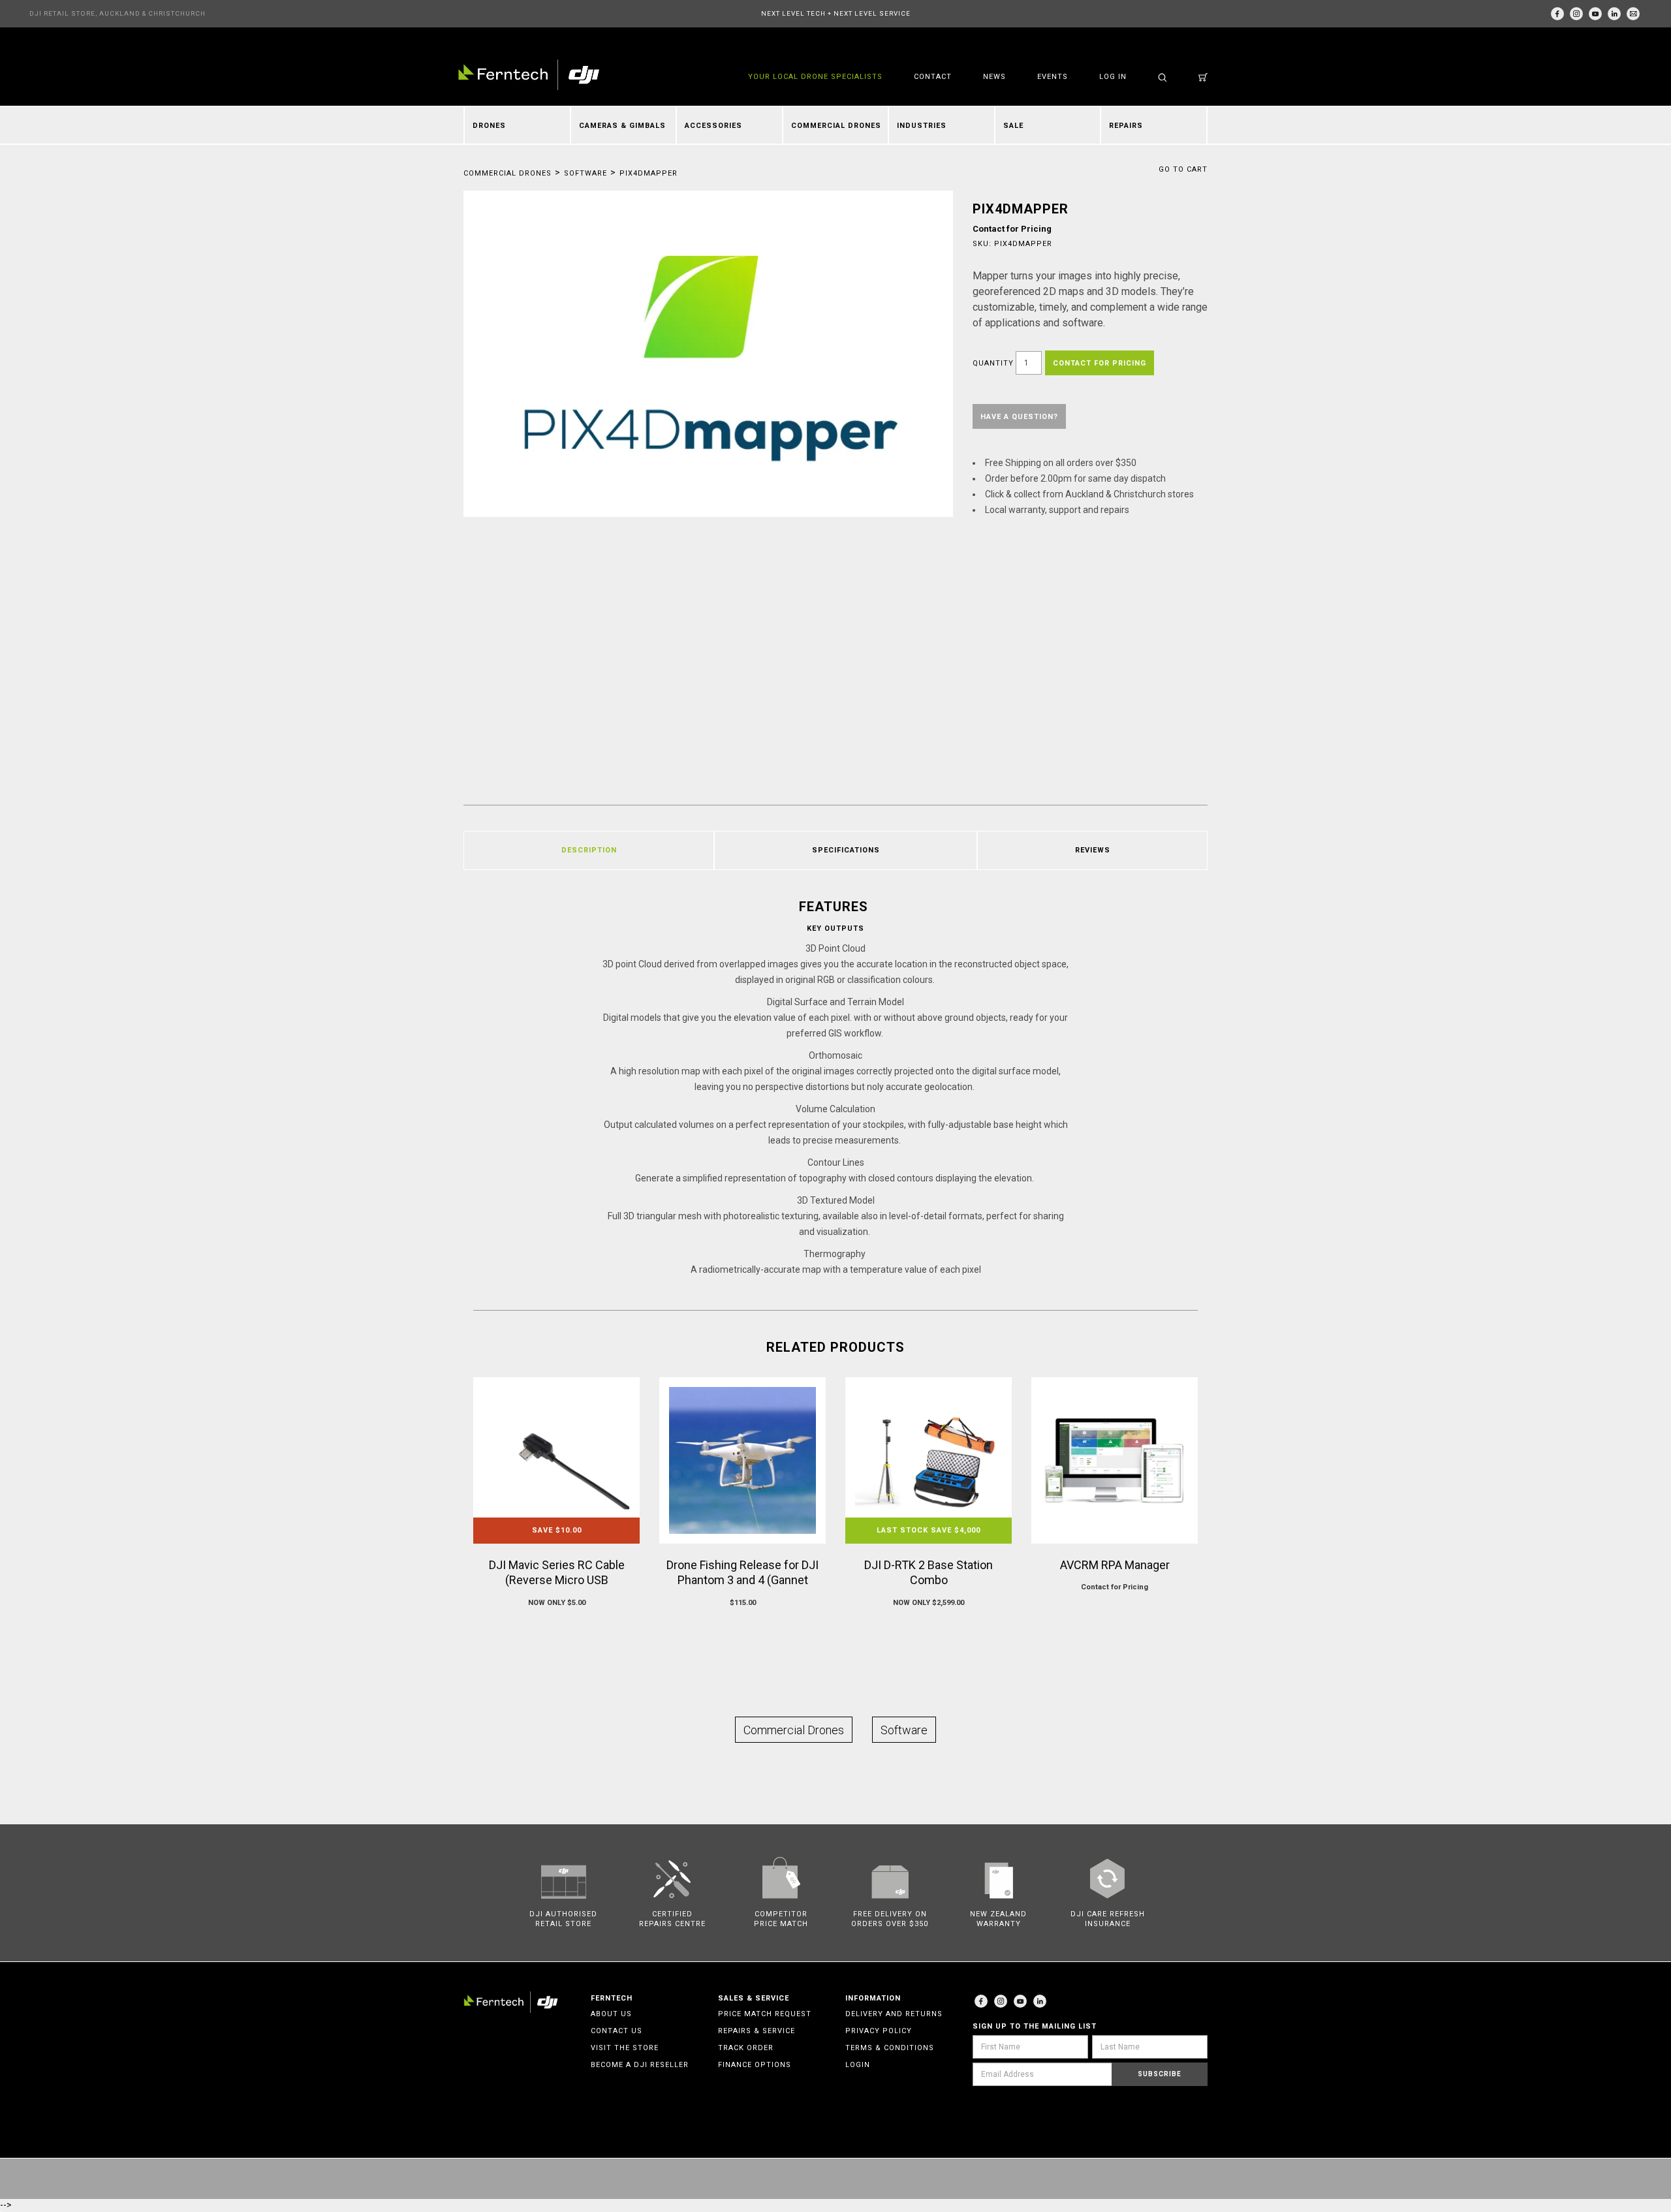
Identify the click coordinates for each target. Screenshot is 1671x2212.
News (994, 77)
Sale (1013, 126)
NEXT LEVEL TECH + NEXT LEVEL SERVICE (836, 13)
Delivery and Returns (894, 2014)
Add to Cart (556, 1628)
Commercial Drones (836, 126)
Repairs (1126, 126)
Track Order (746, 2048)
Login (858, 2065)
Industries (922, 126)
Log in (1113, 77)
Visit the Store (625, 2048)
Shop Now (1115, 1612)
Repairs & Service (757, 2031)
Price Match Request (765, 2014)
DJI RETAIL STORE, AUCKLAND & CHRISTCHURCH (117, 13)
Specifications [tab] (846, 850)
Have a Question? (1019, 417)
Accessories (713, 126)
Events (1053, 77)
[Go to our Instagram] (1576, 14)
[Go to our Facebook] (1557, 14)
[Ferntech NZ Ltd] (529, 75)
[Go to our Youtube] (1020, 2001)
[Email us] (1633, 14)
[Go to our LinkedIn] (1614, 14)
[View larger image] (708, 354)
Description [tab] (589, 850)
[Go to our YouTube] (1595, 14)
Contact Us (617, 2031)
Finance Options (755, 2065)
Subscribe (1160, 2074)
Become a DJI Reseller (640, 2065)
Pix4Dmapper (648, 173)
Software (586, 173)
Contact (933, 77)
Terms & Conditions (890, 2048)
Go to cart (1183, 169)
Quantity (993, 363)
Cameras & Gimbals (622, 126)
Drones (489, 126)
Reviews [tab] (1093, 850)
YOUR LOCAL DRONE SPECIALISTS (815, 77)
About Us (611, 2014)
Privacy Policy (879, 2031)
